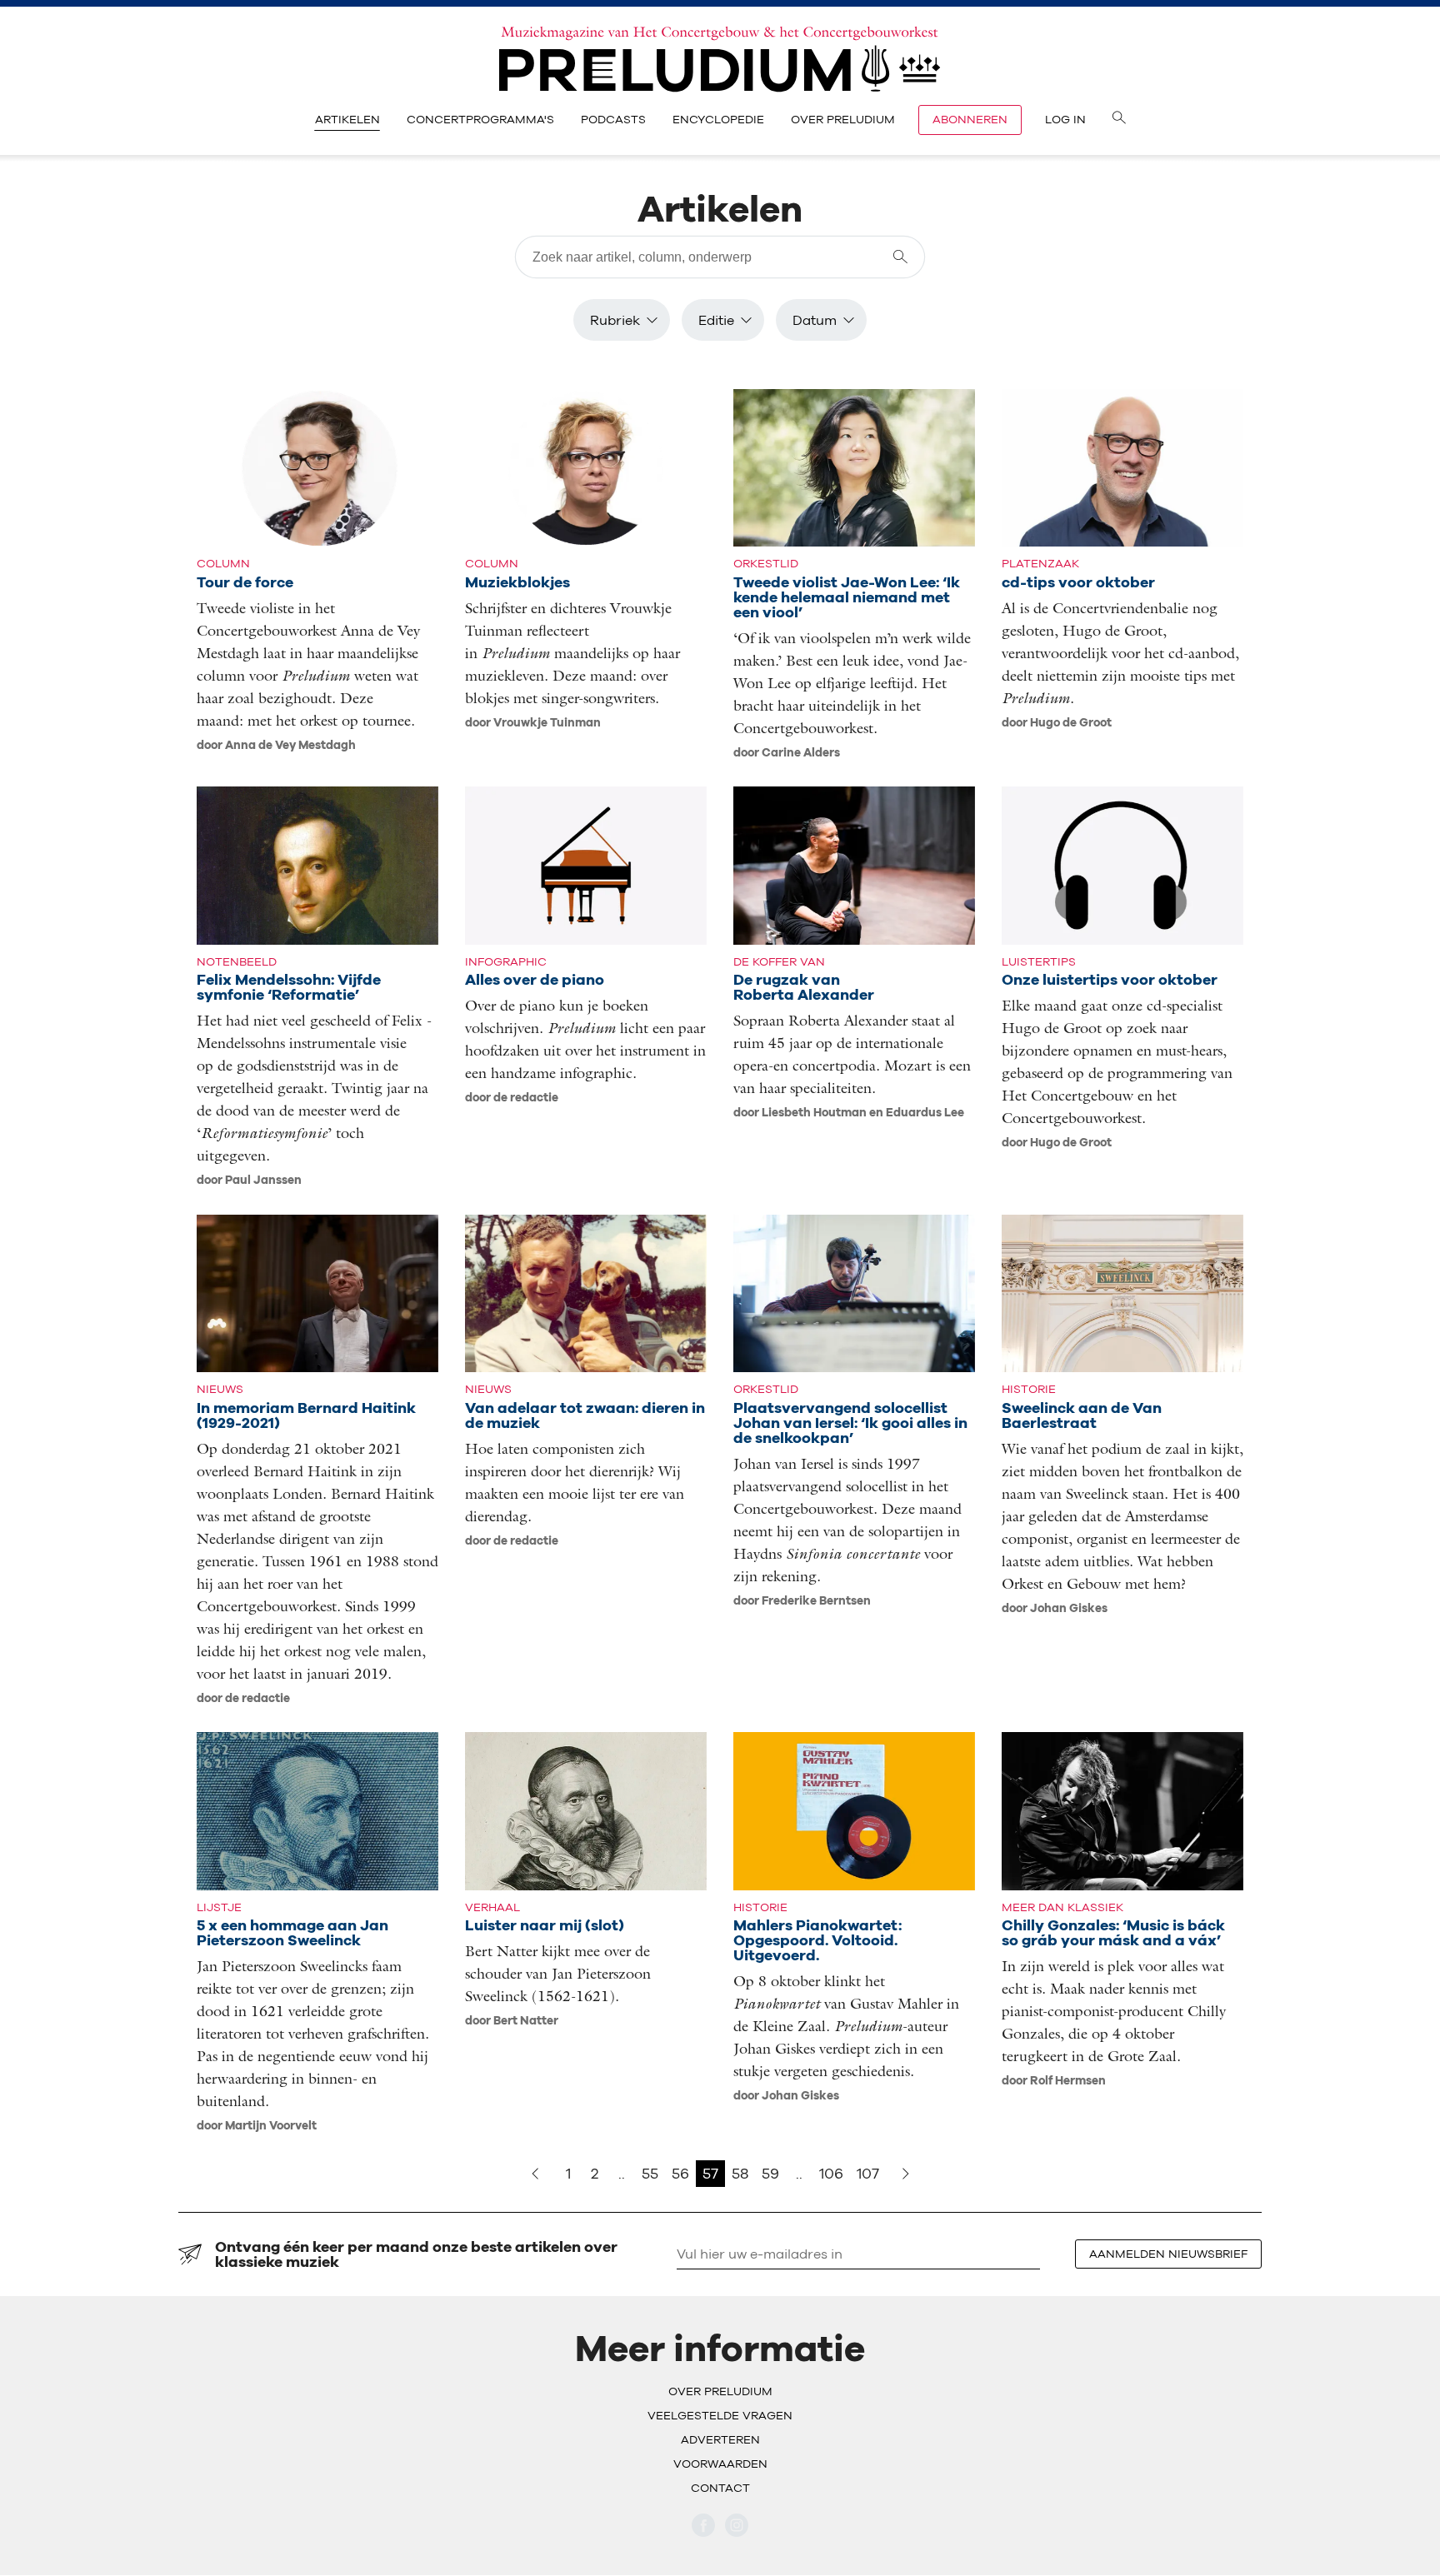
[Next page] (906, 2174)
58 (740, 2173)
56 (680, 2173)
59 (770, 2173)
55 (650, 2173)
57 (710, 2173)
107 (868, 2173)
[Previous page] (535, 2174)
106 (831, 2173)
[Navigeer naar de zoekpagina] (1119, 120)
